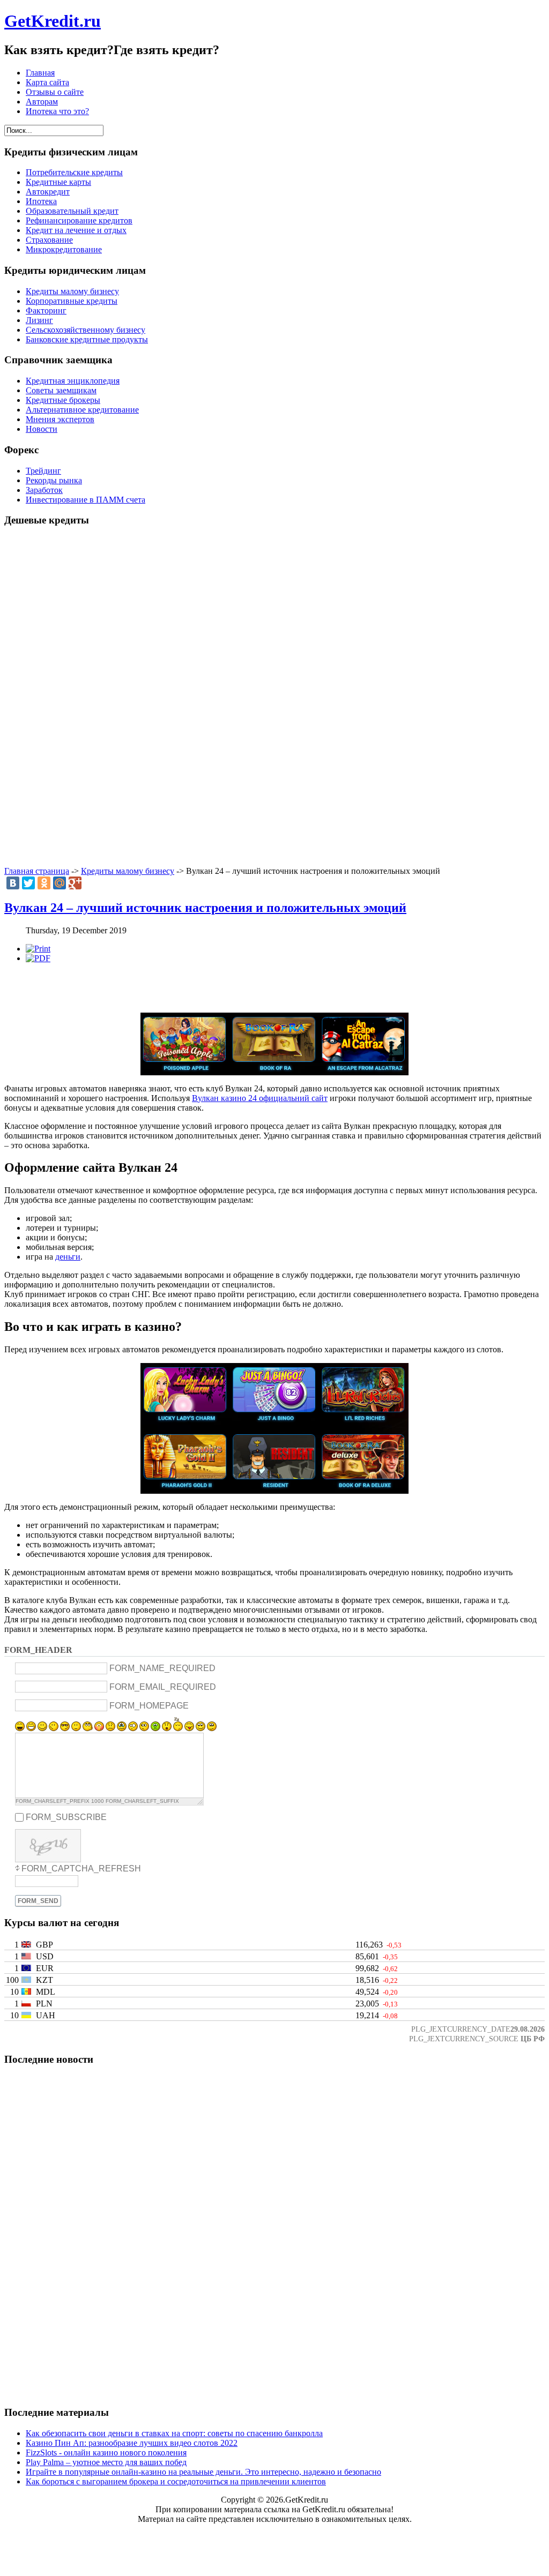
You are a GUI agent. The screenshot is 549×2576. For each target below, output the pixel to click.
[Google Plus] (75, 883)
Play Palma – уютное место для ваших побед (106, 2462)
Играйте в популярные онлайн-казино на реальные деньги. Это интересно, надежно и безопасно (203, 2472)
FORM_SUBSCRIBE (66, 1817)
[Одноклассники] (44, 883)
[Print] (38, 949)
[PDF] (38, 958)
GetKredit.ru (53, 21)
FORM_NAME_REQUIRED (162, 1668)
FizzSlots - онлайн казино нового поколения (106, 2453)
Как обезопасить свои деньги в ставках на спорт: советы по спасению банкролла (174, 2433)
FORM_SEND (38, 1901)
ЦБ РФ (533, 2039)
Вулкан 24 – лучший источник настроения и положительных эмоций (205, 908)
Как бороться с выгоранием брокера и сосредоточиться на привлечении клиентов (176, 2481)
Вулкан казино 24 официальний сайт (260, 1098)
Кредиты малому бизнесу (128, 871)
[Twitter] (28, 883)
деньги (68, 1257)
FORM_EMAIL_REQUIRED (163, 1687)
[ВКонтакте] (13, 883)
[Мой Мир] (60, 883)
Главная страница (37, 871)
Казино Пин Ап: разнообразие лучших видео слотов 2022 (132, 2443)
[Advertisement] (274, 697)
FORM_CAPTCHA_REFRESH (81, 1869)
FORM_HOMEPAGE (149, 1705)
